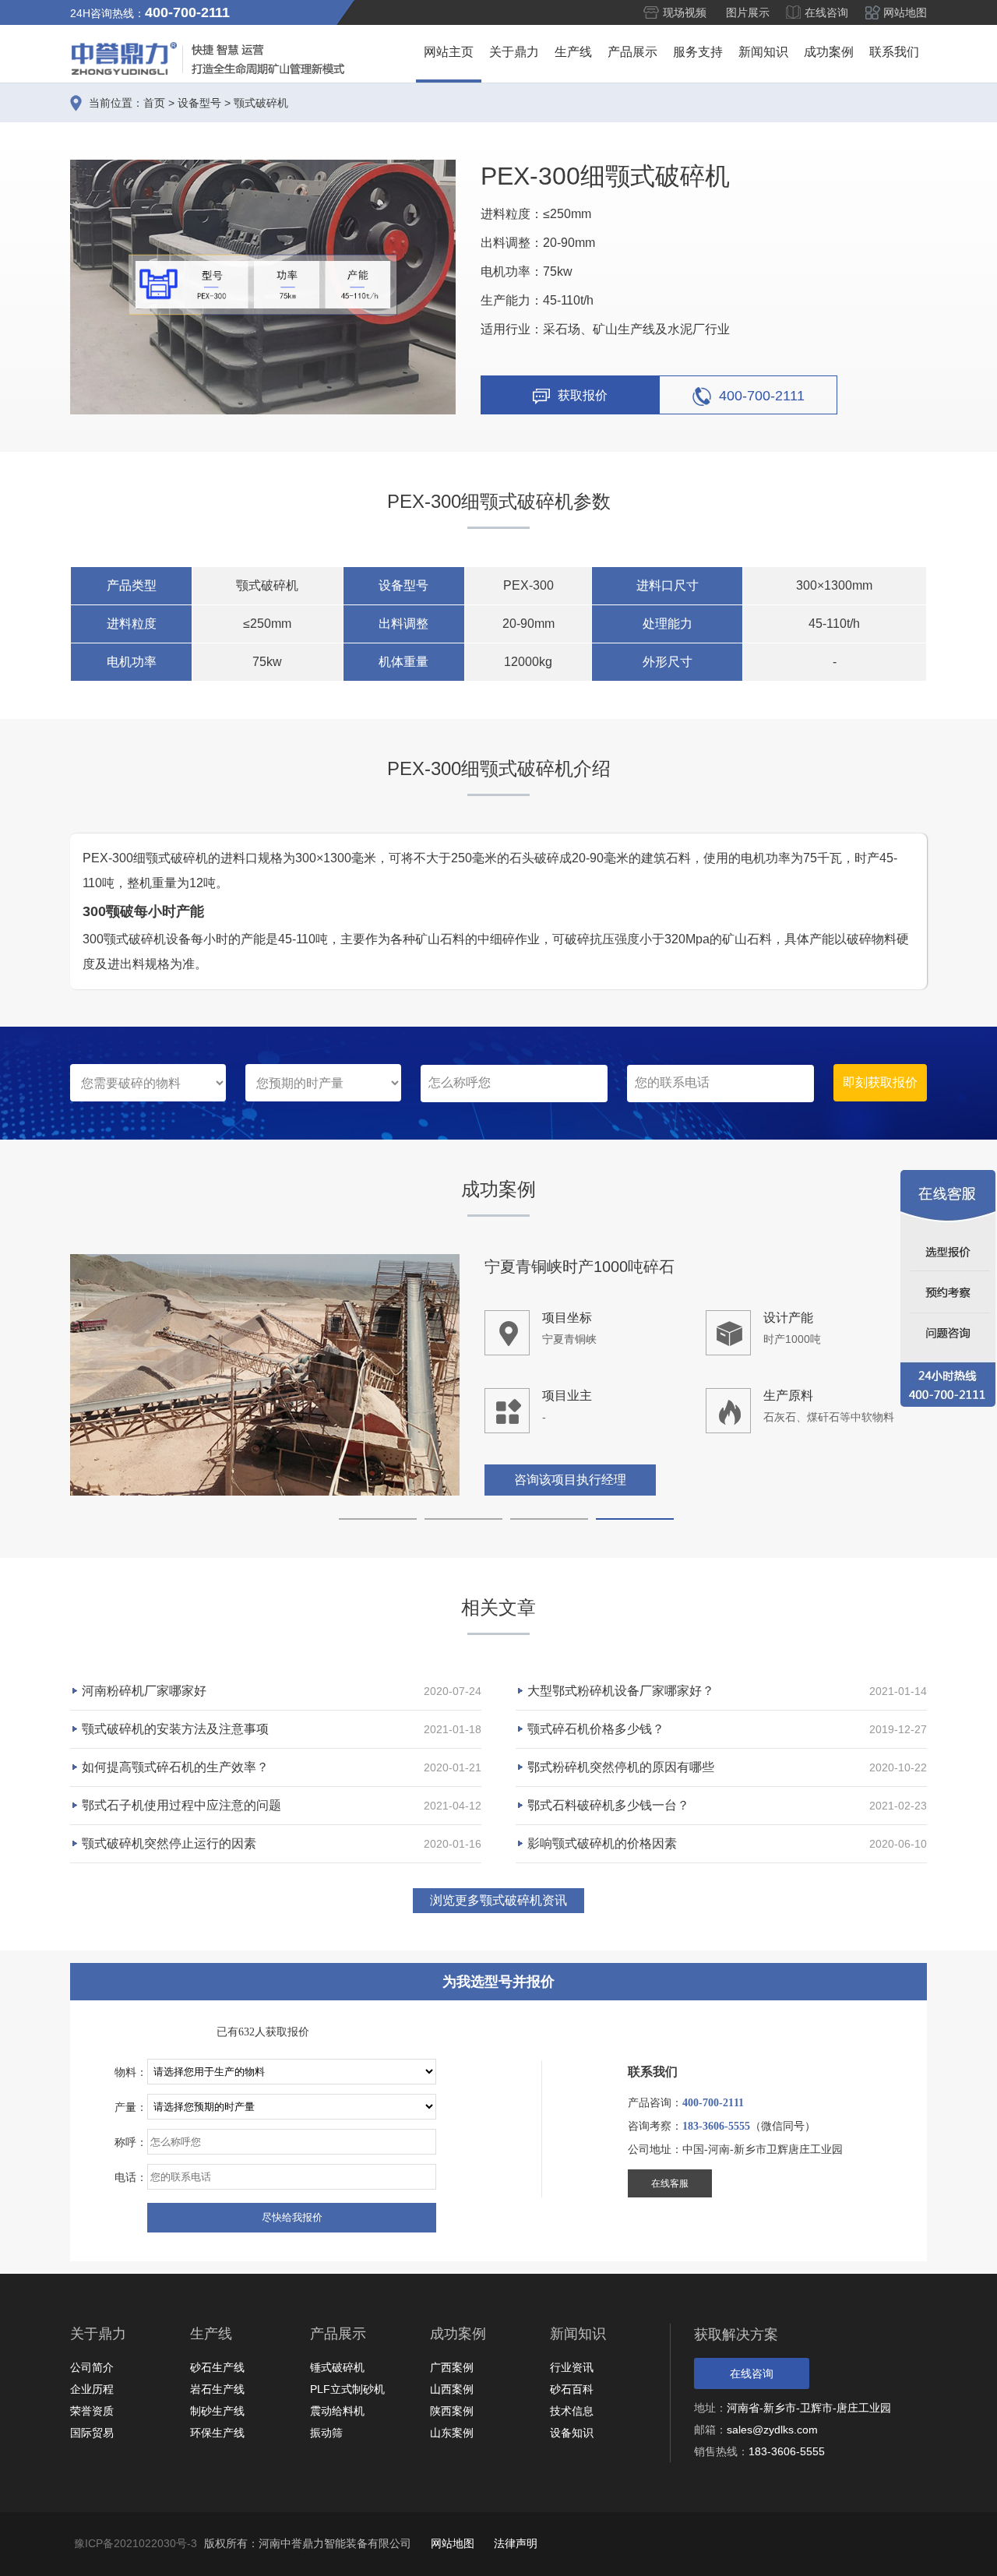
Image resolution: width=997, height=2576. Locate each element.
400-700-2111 (762, 395)
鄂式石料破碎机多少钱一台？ (608, 1805)
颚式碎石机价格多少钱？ (596, 1729)
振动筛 (326, 2433)
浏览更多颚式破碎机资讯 (498, 1900)
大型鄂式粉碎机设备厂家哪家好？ (621, 1691)
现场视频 (685, 12)
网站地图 (905, 12)
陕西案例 (452, 2411)
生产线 (573, 52)
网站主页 (449, 52)
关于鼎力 (514, 52)
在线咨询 (826, 12)
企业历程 (92, 2389)
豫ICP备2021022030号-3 (136, 2543)
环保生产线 (217, 2433)
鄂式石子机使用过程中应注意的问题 (181, 1805)
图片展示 (748, 12)
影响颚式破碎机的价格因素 (602, 1843)
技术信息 (572, 2411)
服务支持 (698, 52)
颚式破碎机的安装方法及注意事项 (175, 1729)
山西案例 (452, 2389)
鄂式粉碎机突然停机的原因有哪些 (621, 1767)
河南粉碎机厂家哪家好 (144, 1691)
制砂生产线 (217, 2411)
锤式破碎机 (337, 2367)
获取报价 (583, 395)
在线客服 (670, 2183)
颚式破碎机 (261, 103)
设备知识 (572, 2433)
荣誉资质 (92, 2411)
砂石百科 (572, 2389)
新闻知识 (763, 52)
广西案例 (452, 2367)
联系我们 (894, 52)
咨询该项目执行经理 (570, 1480)
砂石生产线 (217, 2367)
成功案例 (829, 52)
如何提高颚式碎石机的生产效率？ (175, 1767)
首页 (154, 103)
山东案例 (452, 2433)
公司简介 (92, 2367)
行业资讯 (572, 2367)
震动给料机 (337, 2411)
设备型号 (199, 103)
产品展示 (632, 52)
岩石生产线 (217, 2389)
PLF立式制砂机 (347, 2389)
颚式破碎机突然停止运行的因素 (169, 1843)
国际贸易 (92, 2433)
